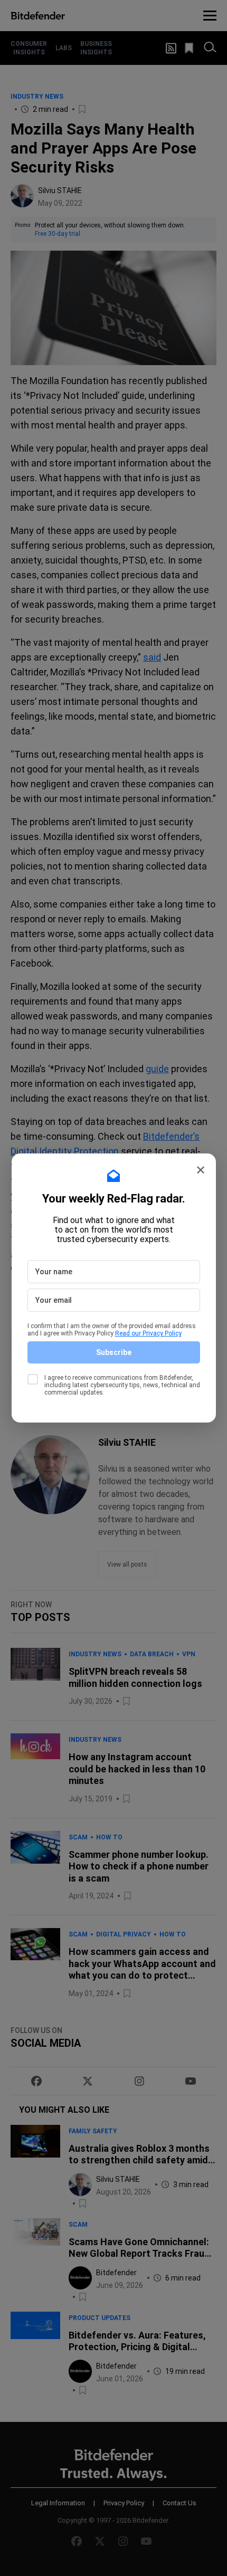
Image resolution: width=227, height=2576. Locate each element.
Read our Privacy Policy (148, 1333)
